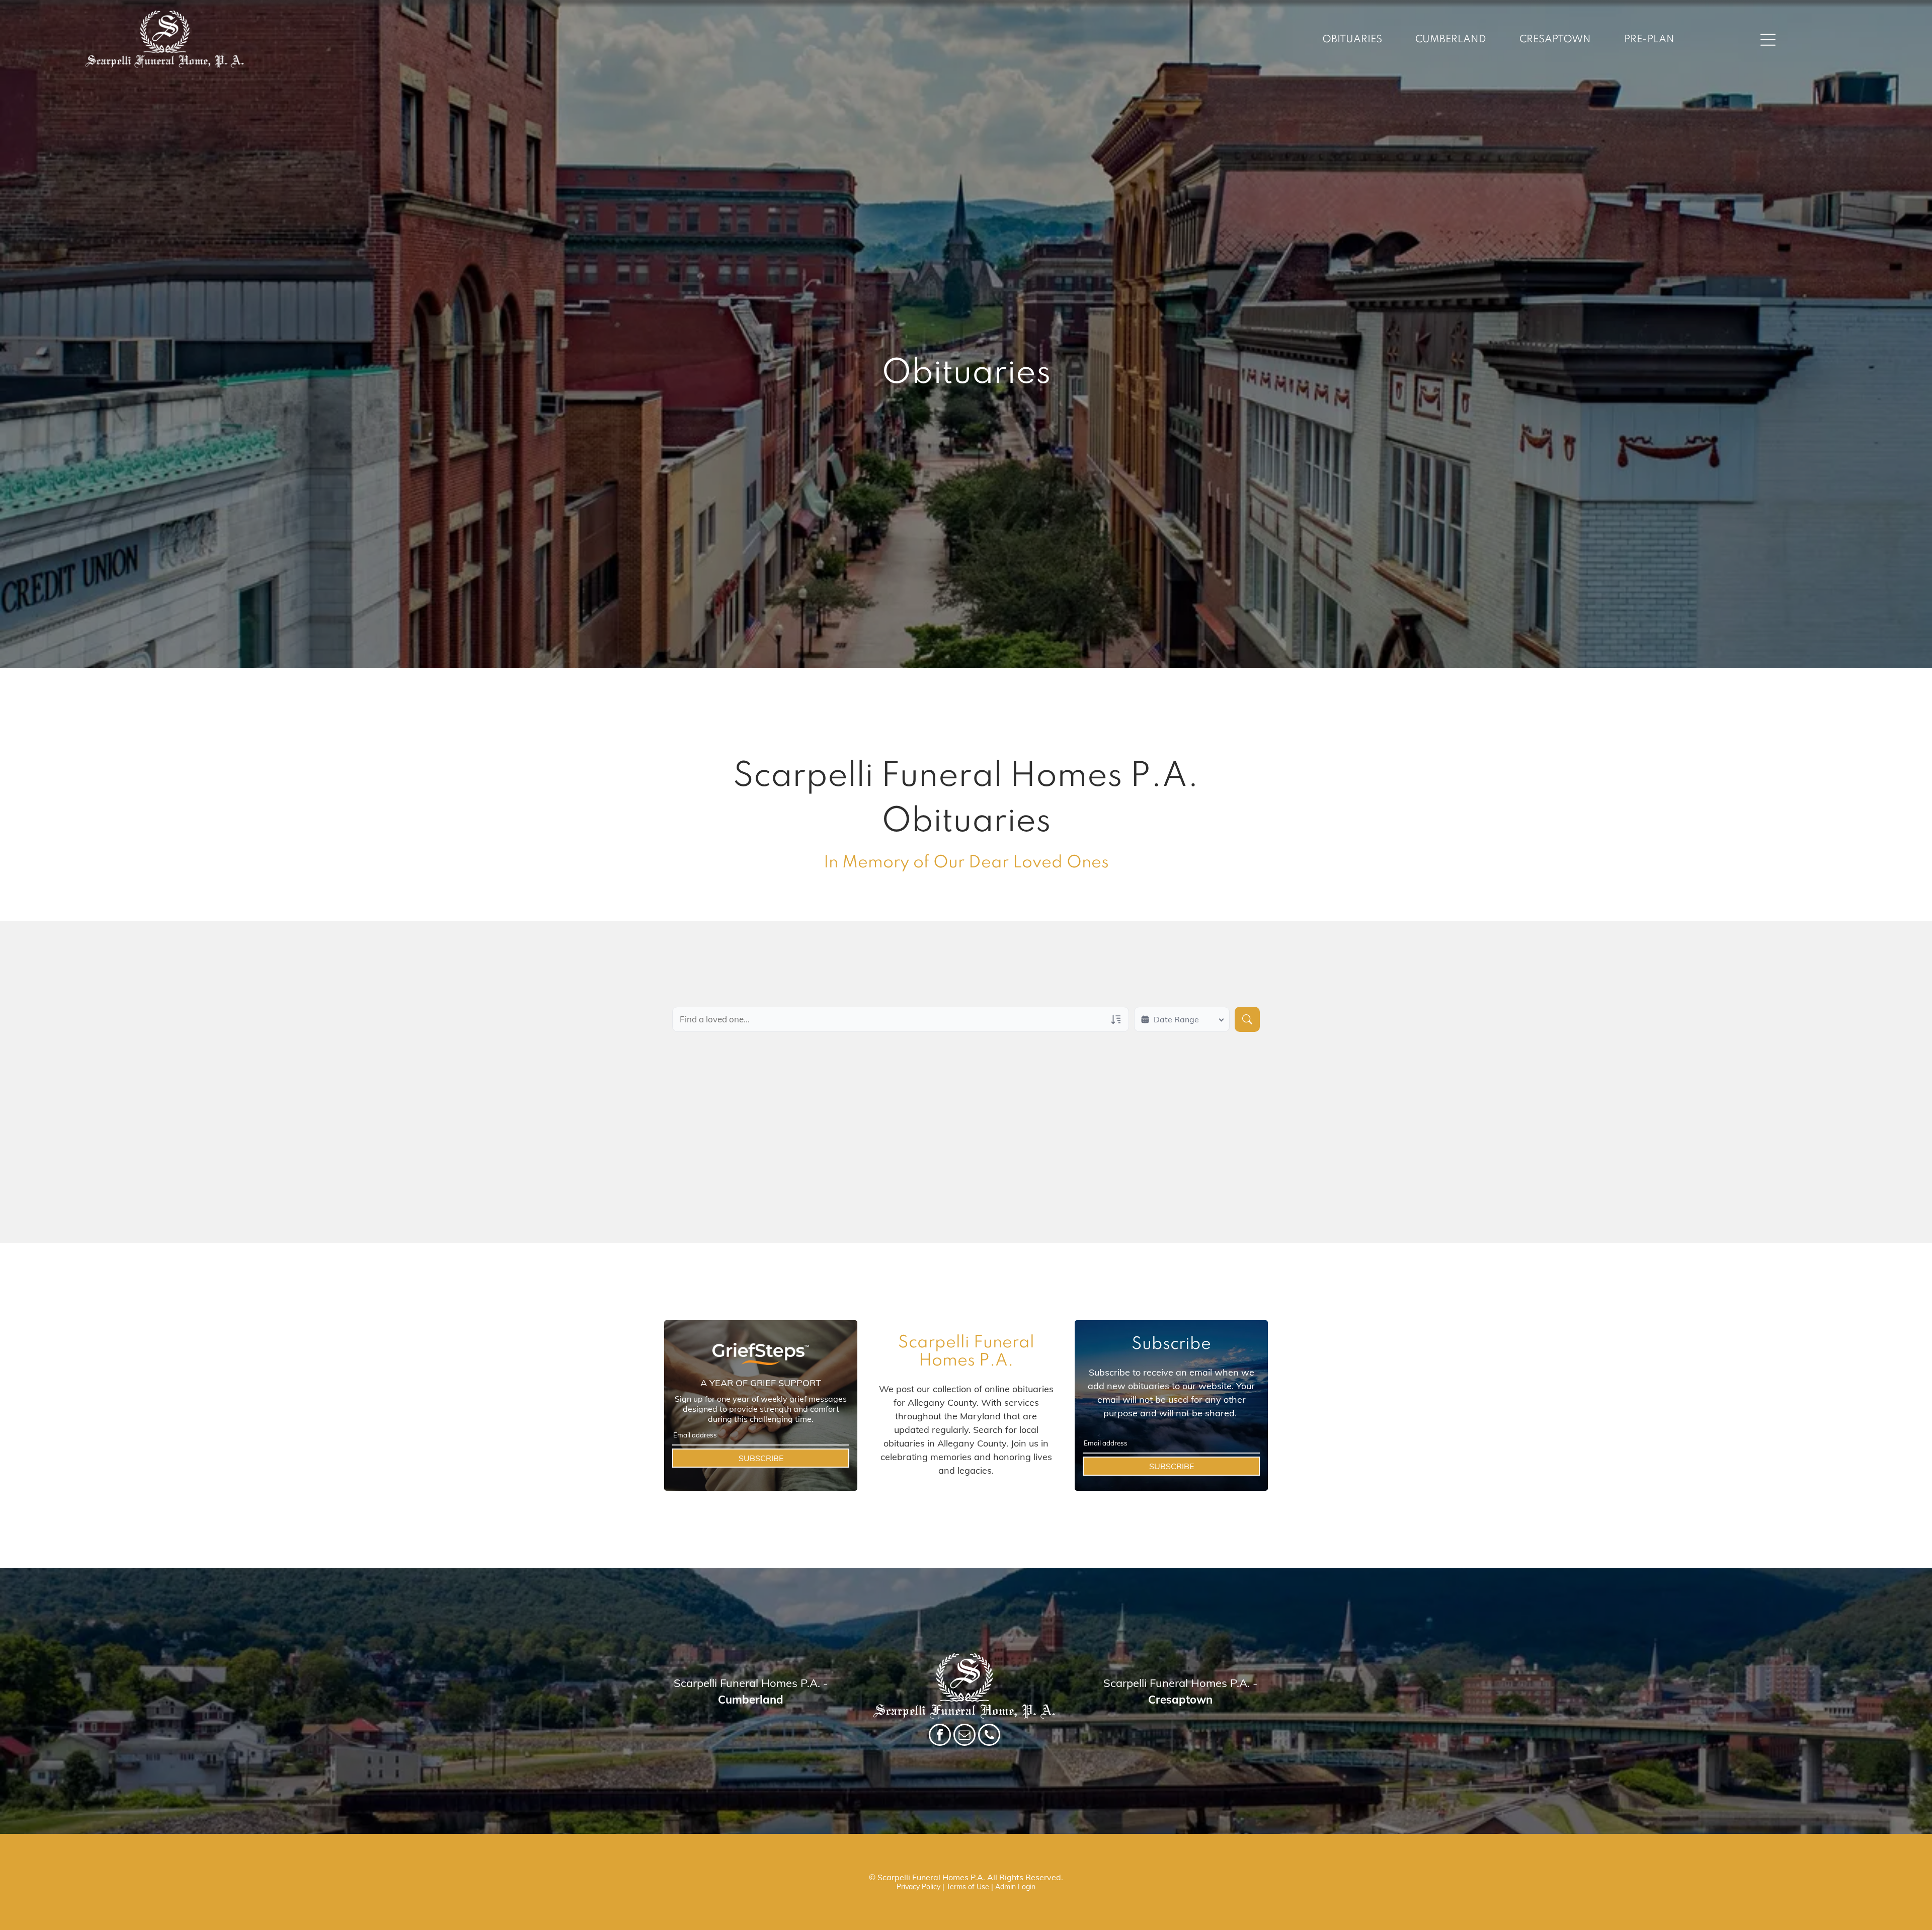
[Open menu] (1768, 40)
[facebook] (940, 1736)
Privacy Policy (918, 1887)
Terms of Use (968, 1887)
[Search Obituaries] (1247, 1019)
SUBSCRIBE (761, 1458)
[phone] (989, 1736)
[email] (964, 1736)
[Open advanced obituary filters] (1116, 1019)
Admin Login (1015, 1887)
